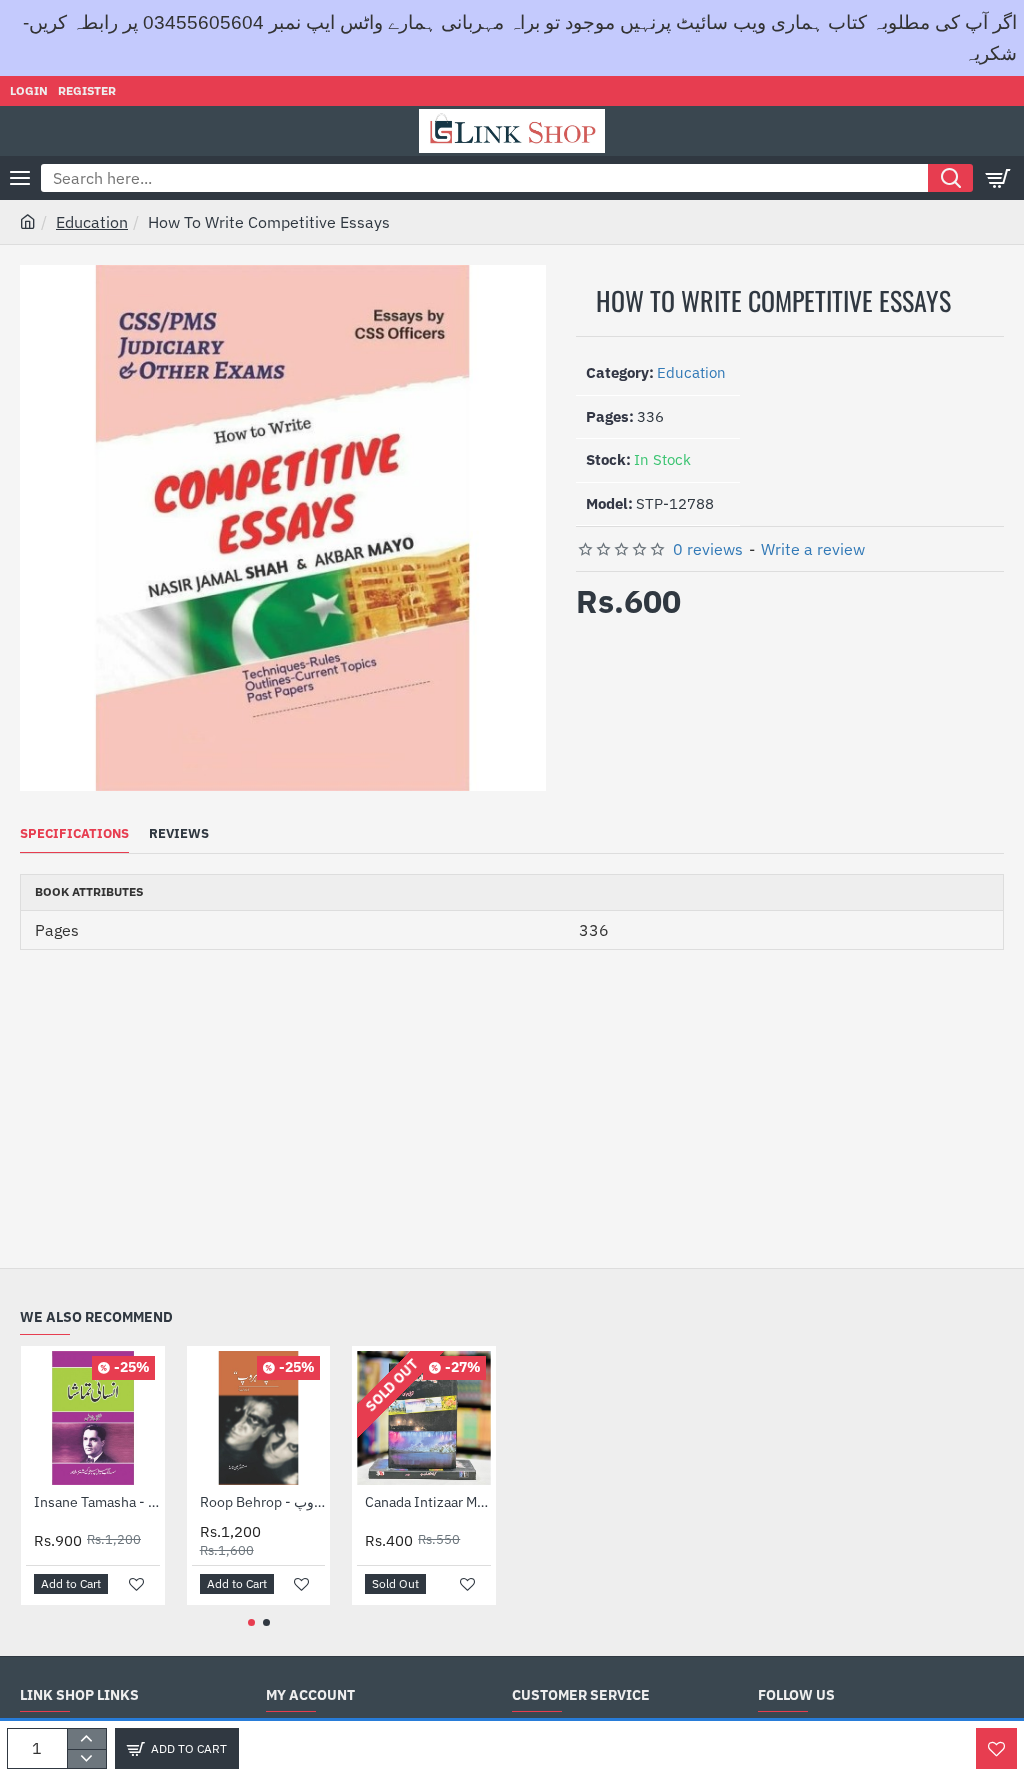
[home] (28, 221)
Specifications (74, 834)
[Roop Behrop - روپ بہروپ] (259, 1418)
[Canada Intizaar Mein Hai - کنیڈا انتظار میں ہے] (424, 1418)
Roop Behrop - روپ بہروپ (263, 1502)
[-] (86, 1759)
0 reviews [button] (708, 549)
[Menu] (20, 178)
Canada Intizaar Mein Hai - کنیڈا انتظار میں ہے (428, 1502)
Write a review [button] (813, 549)
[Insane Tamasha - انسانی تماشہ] (93, 1418)
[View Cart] (999, 178)
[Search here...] (950, 178)
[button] (177, 1748)
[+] (86, 1739)
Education (92, 222)
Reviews (179, 834)
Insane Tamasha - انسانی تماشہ (97, 1502)
